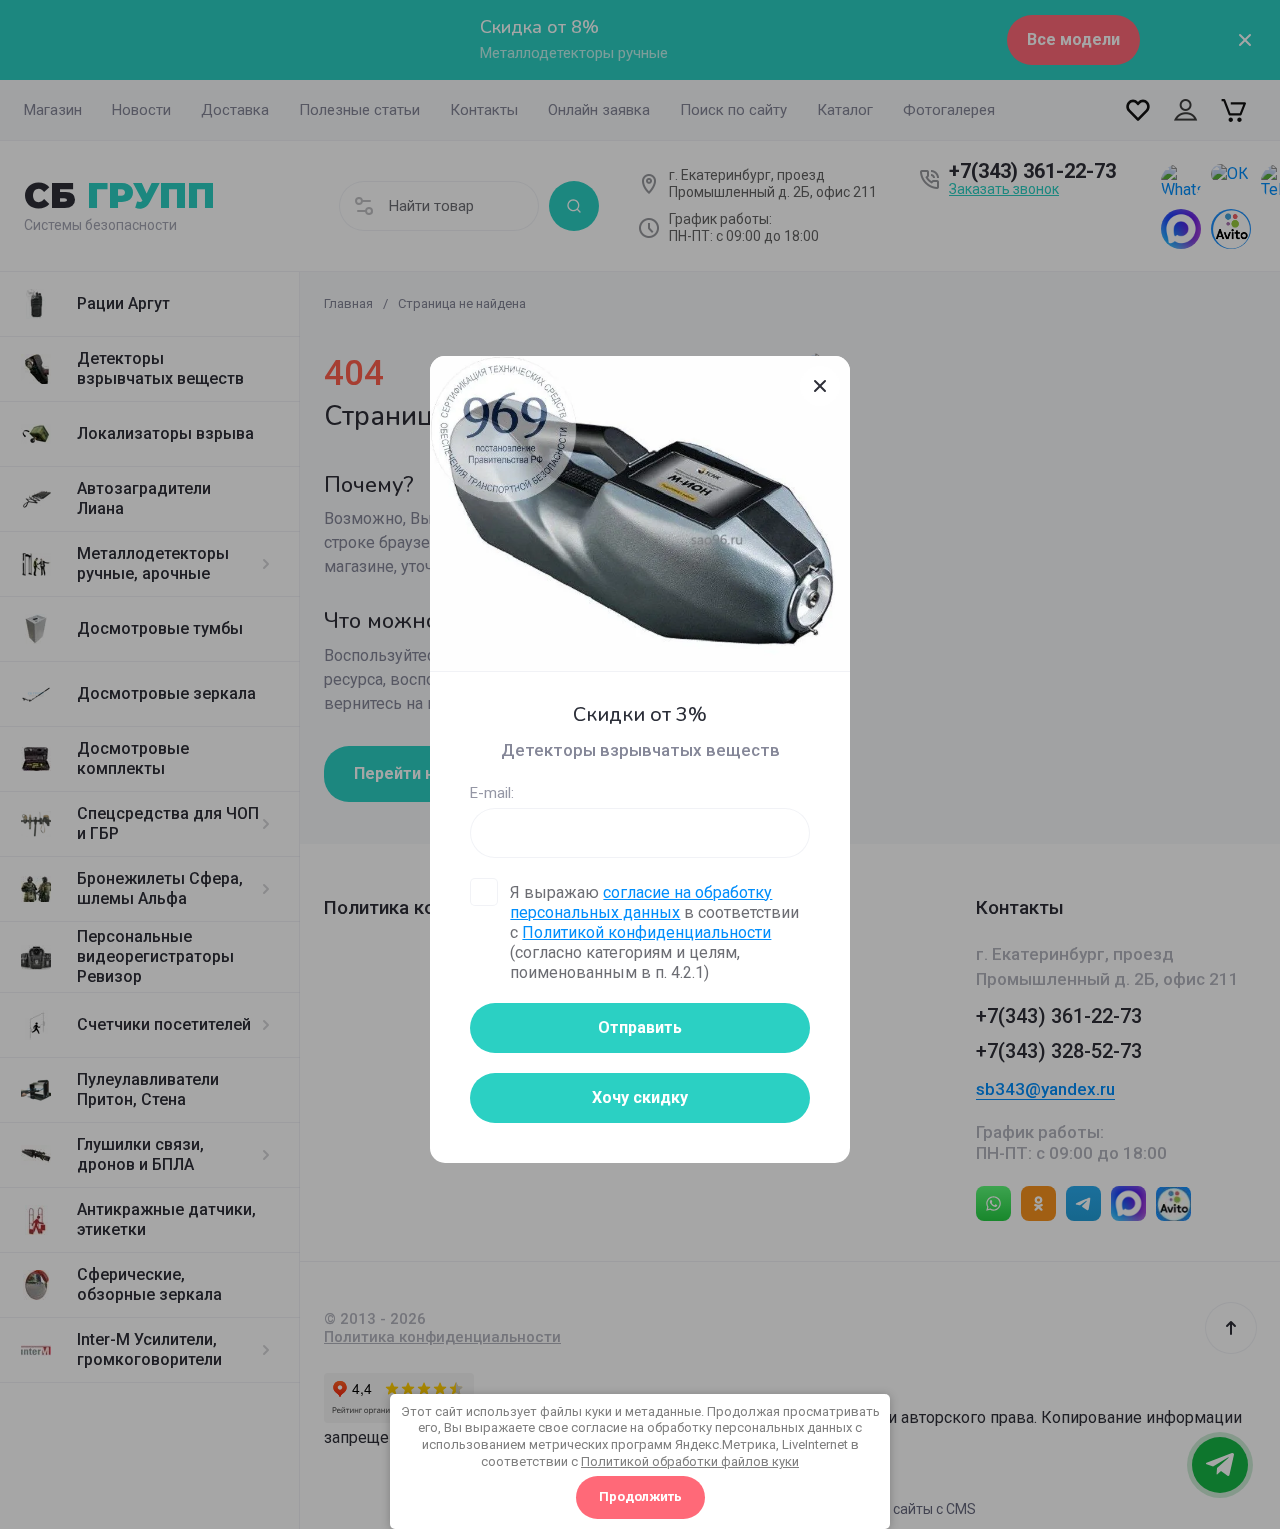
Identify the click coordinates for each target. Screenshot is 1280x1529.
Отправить (640, 1027)
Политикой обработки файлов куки (690, 1461)
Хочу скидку (640, 1097)
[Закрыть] (820, 386)
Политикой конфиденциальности (646, 932)
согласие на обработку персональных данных (641, 902)
